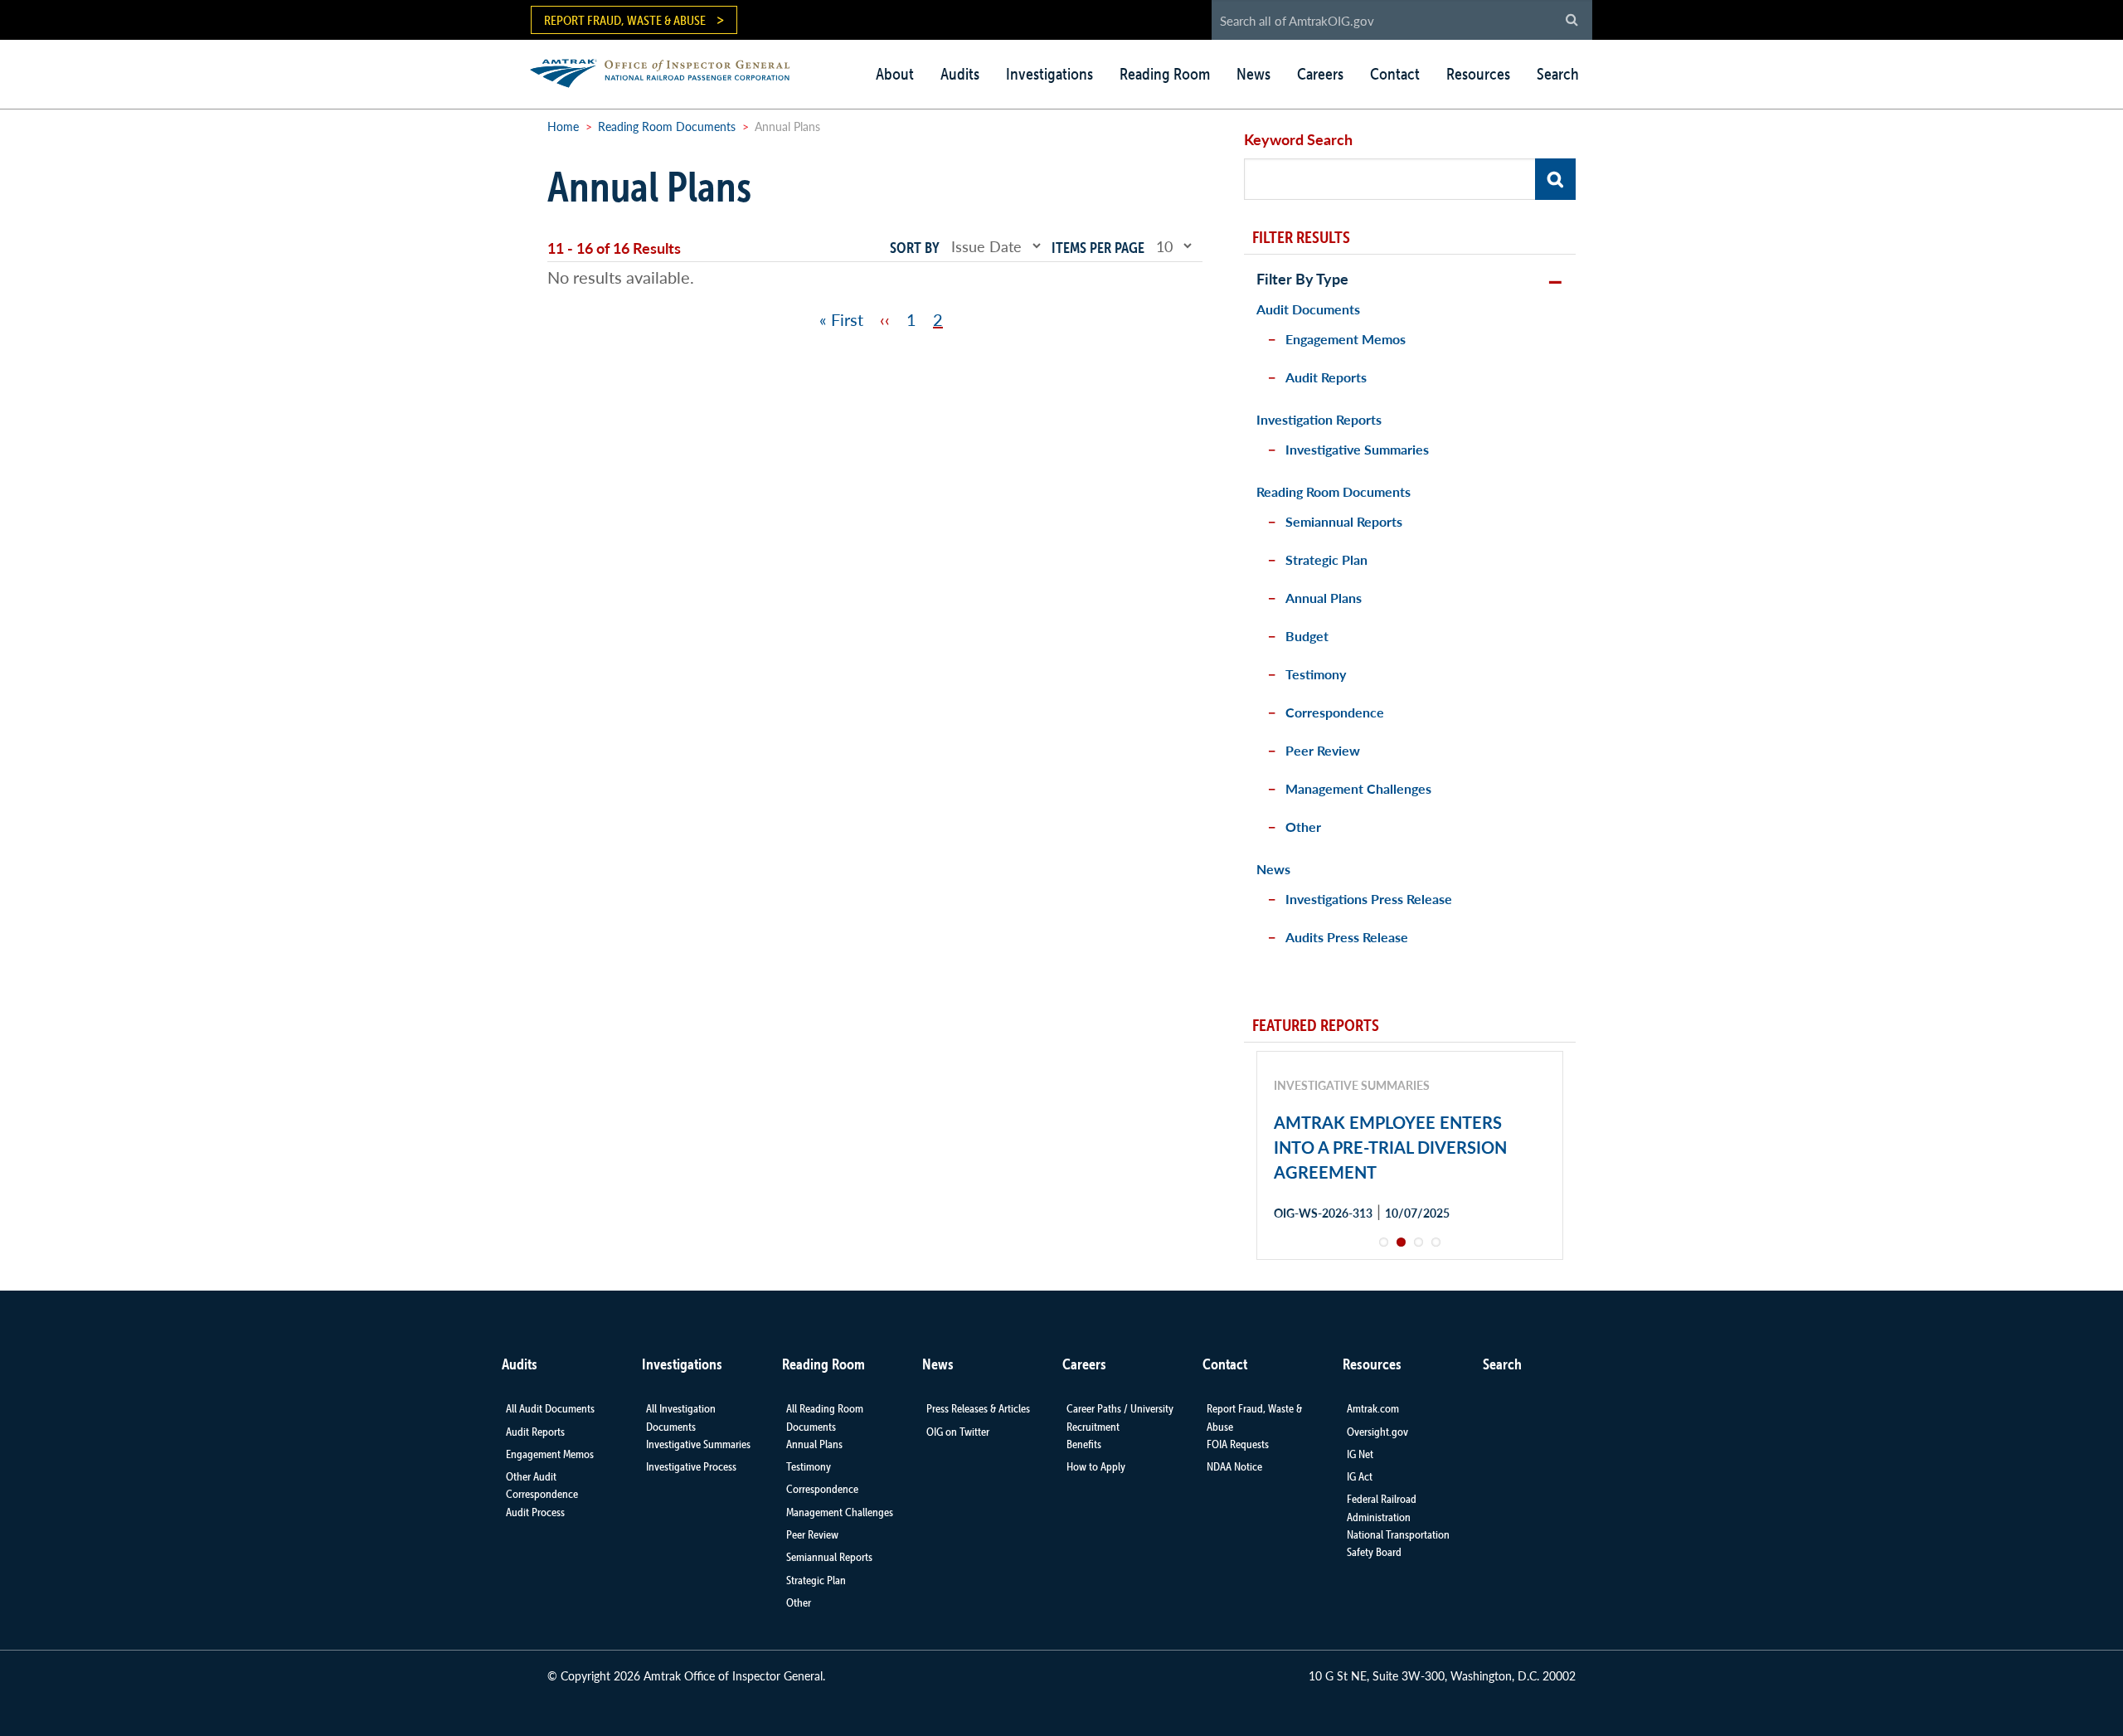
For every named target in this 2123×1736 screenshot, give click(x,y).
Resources (1478, 74)
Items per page (1098, 248)
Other (1303, 827)
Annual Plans (1324, 598)
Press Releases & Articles (978, 1408)
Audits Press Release (1347, 937)
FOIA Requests (1238, 1444)
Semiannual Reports (1344, 521)
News (1253, 74)
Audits (960, 74)
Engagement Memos (1346, 339)
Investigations (1049, 74)
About (895, 74)
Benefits (1084, 1444)
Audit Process (535, 1512)
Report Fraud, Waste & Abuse (625, 20)
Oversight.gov (1377, 1432)
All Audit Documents (550, 1408)
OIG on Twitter (958, 1432)
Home (563, 126)
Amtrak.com (1373, 1408)
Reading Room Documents (667, 126)
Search (1558, 74)
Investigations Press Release (1369, 899)
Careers (1320, 74)
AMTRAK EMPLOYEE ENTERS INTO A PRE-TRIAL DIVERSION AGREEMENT (1390, 1147)
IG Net (1360, 1454)
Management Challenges (1358, 788)
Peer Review (1323, 750)
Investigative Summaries (1357, 449)
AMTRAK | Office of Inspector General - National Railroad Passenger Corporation (669, 71)
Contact (1395, 74)
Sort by (915, 248)
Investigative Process (691, 1466)
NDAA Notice (1234, 1466)
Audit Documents (1308, 309)
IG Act (1360, 1476)
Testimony (1316, 674)
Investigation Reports (1319, 419)
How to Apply (1096, 1466)
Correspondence (1335, 712)
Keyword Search (1298, 139)
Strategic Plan (1326, 559)
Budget (1307, 636)
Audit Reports (1326, 377)
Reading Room (1165, 74)
